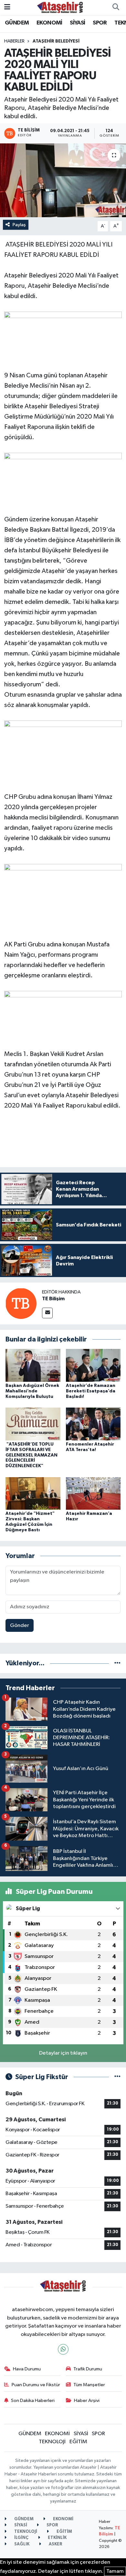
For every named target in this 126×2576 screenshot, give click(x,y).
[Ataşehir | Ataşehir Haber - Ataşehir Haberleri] (60, 7)
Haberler (14, 41)
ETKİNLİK (57, 2538)
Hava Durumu (27, 2369)
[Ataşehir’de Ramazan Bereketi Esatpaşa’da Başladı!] (93, 1365)
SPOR (100, 23)
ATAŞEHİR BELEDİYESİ (56, 41)
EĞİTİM (78, 2442)
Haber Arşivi (87, 2401)
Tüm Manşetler (89, 2385)
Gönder (20, 1626)
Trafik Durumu (88, 2369)
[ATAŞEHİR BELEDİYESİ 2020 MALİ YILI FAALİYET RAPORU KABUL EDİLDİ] (63, 180)
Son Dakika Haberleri (33, 2401)
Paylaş (19, 225)
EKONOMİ (49, 23)
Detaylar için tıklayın (63, 2053)
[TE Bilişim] (21, 1303)
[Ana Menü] (7, 7)
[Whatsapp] (63, 2349)
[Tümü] (117, 1663)
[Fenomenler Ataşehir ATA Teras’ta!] (93, 1424)
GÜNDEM (17, 23)
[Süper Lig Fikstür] (117, 2077)
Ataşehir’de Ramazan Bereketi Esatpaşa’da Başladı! (91, 1391)
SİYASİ (77, 23)
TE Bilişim (53, 1299)
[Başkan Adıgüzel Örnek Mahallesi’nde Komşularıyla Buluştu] (33, 1365)
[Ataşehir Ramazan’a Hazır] (93, 1493)
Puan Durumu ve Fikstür (36, 2385)
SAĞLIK (21, 2544)
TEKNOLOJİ (52, 2442)
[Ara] (116, 7)
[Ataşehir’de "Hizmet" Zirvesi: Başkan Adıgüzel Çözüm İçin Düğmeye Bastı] (33, 1493)
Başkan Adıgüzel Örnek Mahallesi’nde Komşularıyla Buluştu (32, 1391)
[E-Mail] (47, 1313)
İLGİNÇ (21, 2538)
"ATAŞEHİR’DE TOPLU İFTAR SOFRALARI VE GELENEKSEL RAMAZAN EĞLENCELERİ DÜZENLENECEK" (31, 1455)
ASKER (55, 2544)
